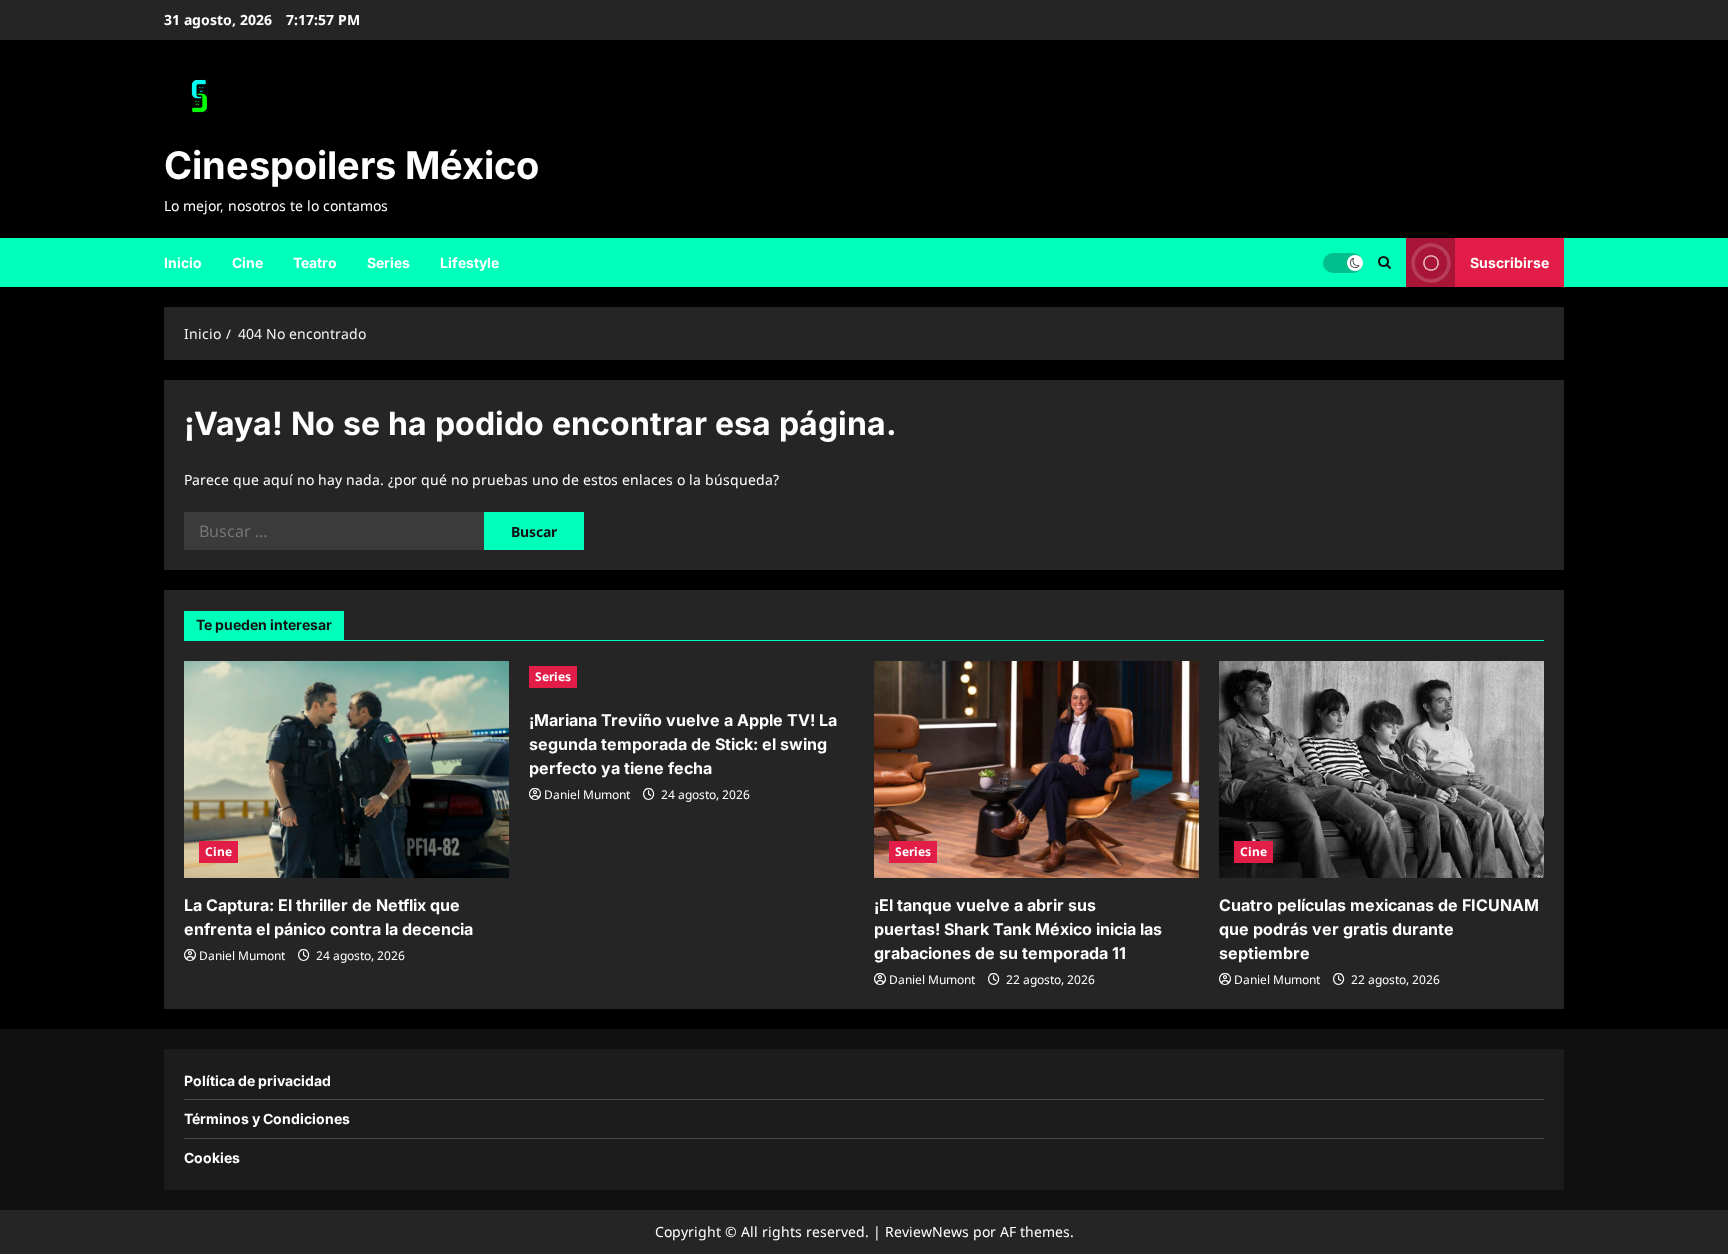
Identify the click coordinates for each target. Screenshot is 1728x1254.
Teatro (315, 262)
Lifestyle (469, 262)
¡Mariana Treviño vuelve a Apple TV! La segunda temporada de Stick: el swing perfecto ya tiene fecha (683, 744)
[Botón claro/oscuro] (1343, 262)
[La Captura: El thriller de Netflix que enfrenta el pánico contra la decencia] (346, 769)
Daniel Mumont (242, 955)
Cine (247, 262)
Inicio (183, 262)
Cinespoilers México (351, 165)
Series (388, 262)
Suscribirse (1509, 261)
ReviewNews (927, 1231)
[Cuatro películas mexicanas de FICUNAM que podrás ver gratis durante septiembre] (1381, 769)
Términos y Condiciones (267, 1118)
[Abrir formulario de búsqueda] (1384, 262)
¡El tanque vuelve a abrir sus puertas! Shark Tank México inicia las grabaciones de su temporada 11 (1018, 929)
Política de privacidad (257, 1080)
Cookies (212, 1157)
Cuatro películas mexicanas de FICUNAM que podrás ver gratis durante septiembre (1379, 929)
